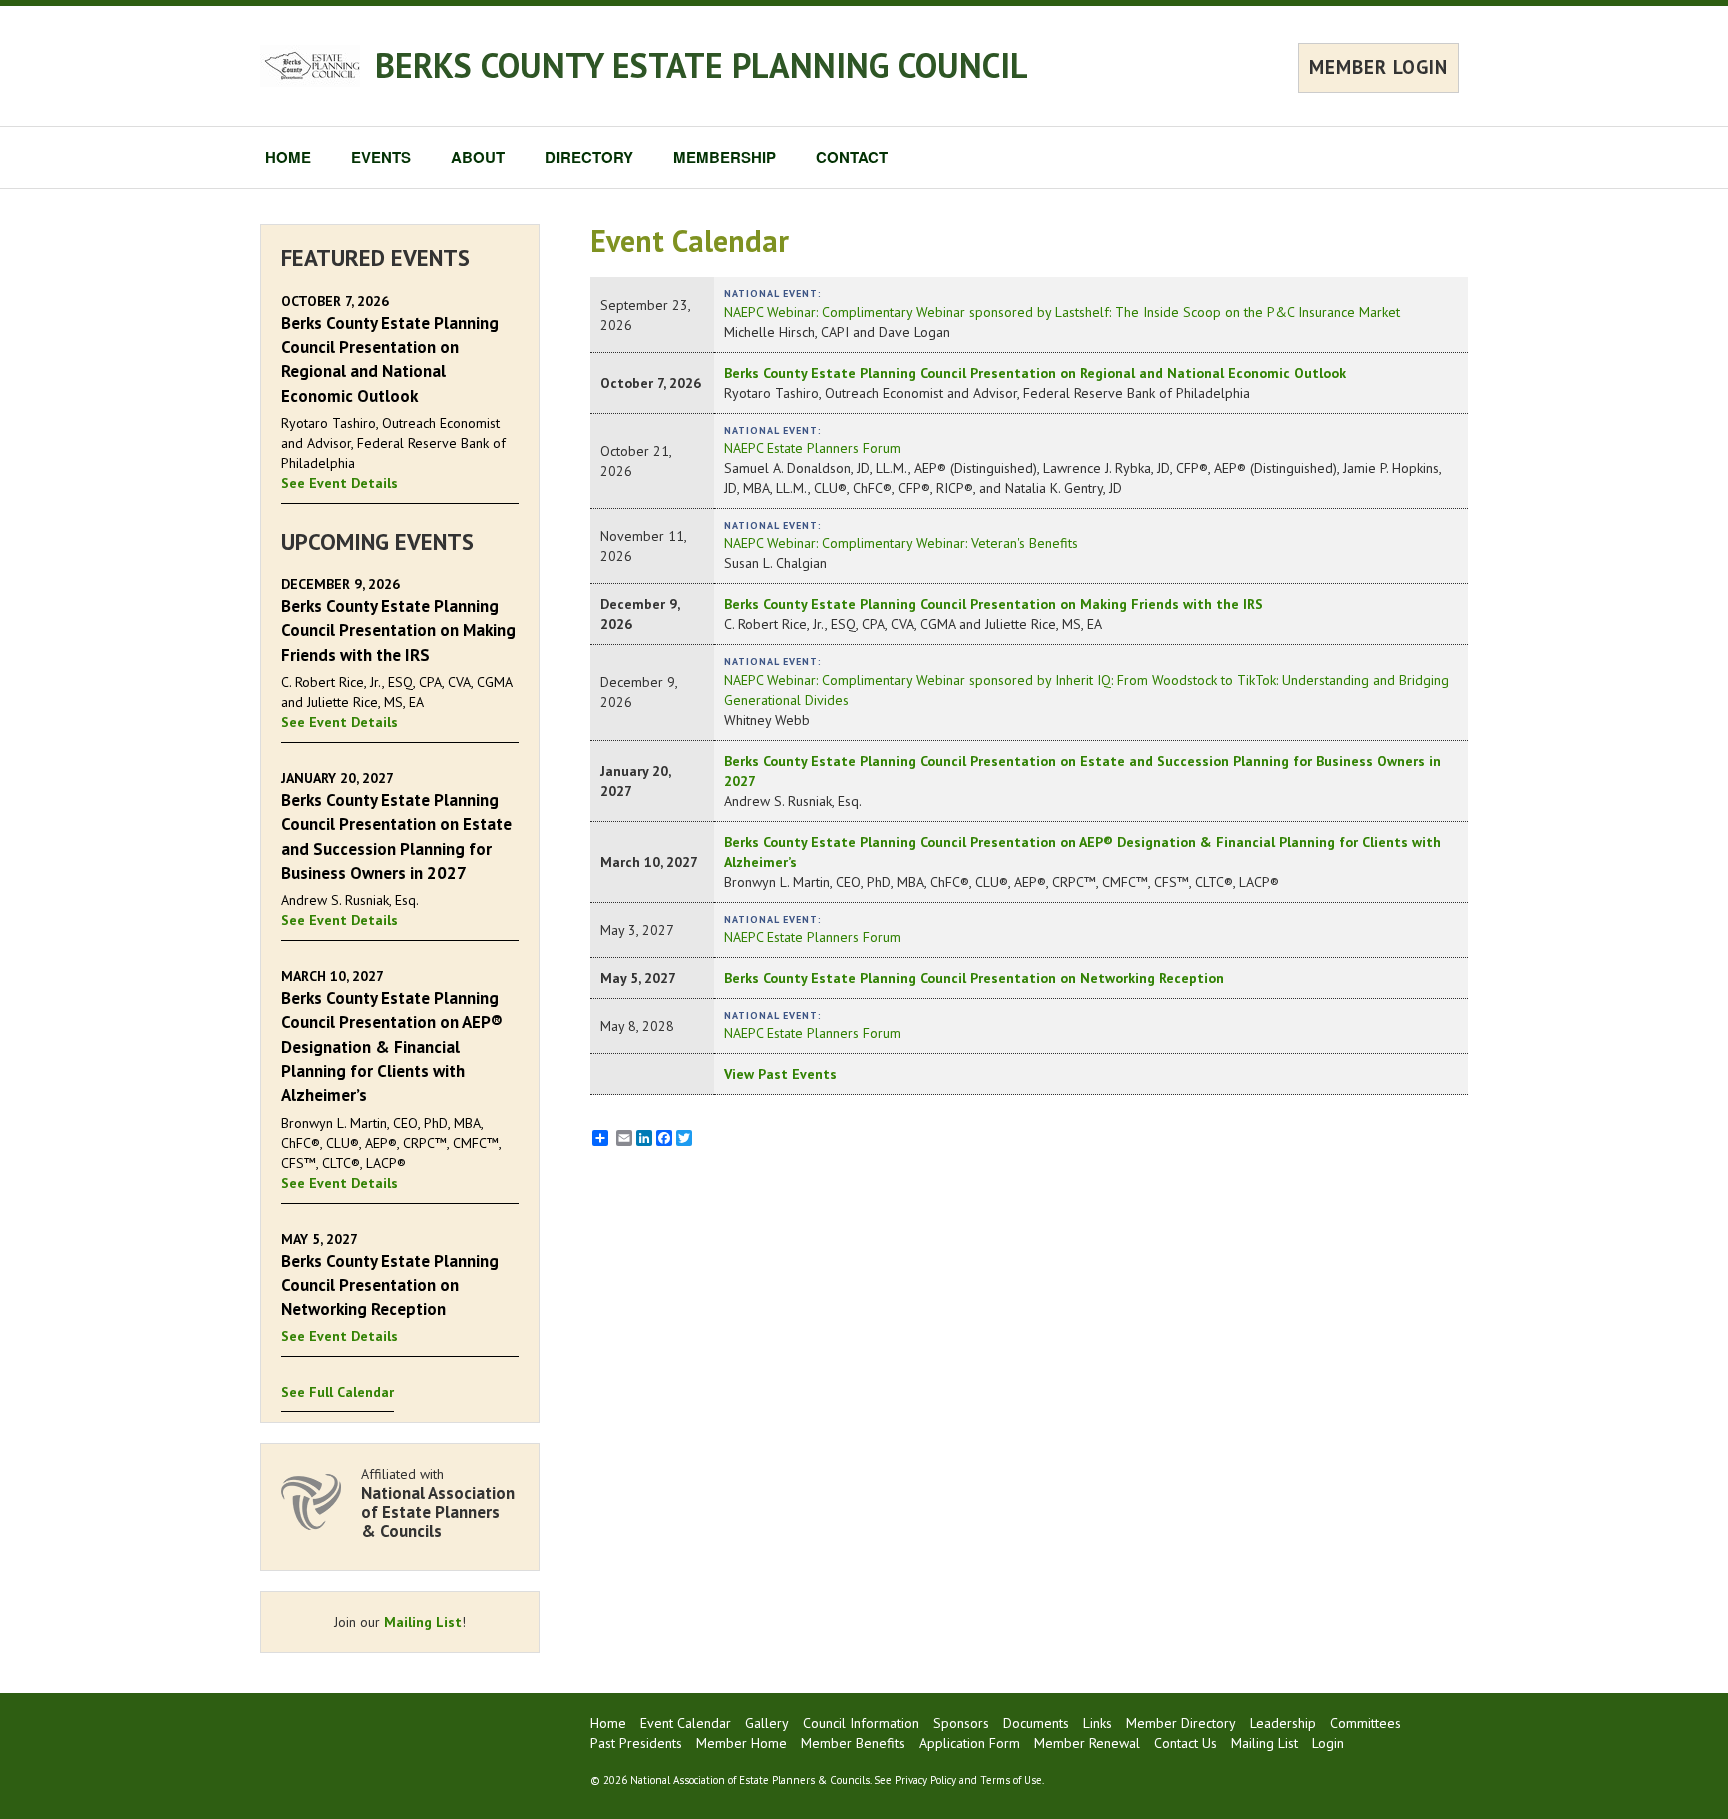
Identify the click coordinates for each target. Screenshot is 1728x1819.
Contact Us (1185, 1743)
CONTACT (852, 157)
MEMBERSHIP (724, 157)
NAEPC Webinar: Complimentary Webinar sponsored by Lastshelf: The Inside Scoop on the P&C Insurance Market (1062, 312)
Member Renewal (1087, 1743)
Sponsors (961, 1723)
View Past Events (780, 1074)
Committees (1365, 1723)
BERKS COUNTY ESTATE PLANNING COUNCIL (701, 65)
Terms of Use (1011, 1780)
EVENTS (381, 157)
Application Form (969, 1743)
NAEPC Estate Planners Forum (812, 448)
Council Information (861, 1723)
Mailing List (423, 1622)
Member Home (741, 1743)
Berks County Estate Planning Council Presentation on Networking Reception (974, 978)
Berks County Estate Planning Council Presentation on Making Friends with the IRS (993, 604)
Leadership (1283, 1723)
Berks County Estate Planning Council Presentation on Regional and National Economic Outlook (1035, 373)
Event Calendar (685, 1723)
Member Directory (1181, 1723)
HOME (288, 157)
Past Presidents (636, 1743)
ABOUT (478, 157)
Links (1097, 1723)
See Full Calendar (337, 1392)
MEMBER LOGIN (1378, 67)
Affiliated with (438, 1502)
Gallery (767, 1723)
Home (608, 1723)
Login (1328, 1743)
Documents (1036, 1723)
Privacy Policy (925, 1780)
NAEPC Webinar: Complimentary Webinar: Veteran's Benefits (901, 543)
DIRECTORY (589, 157)
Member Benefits (853, 1743)
